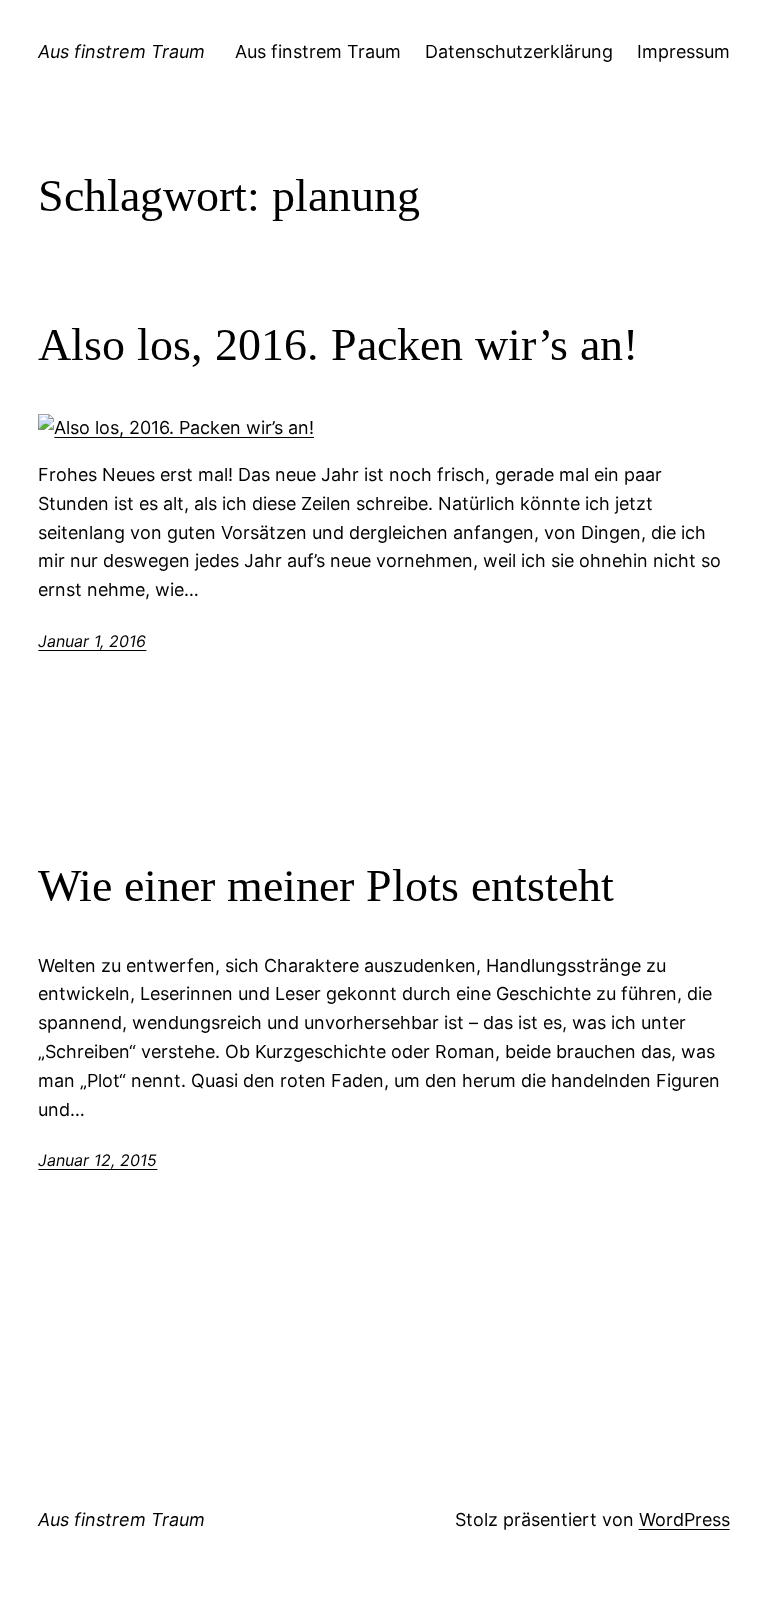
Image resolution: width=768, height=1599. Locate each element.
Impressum (683, 51)
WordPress (684, 1519)
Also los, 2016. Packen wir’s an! (338, 344)
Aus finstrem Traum (121, 51)
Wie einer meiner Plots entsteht (326, 885)
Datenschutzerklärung (519, 51)
